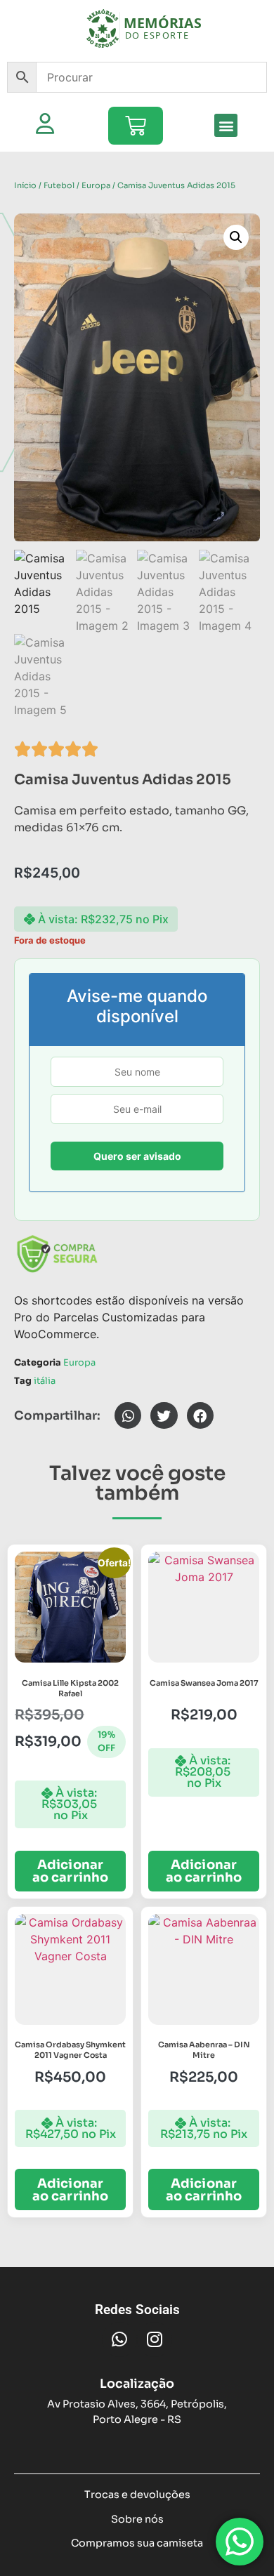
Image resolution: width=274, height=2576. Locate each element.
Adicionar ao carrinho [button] (71, 1871)
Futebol (59, 185)
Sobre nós (137, 2519)
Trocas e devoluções (137, 2495)
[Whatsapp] (119, 2339)
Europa (96, 185)
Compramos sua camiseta (137, 2543)
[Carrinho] (136, 126)
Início (25, 185)
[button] (226, 125)
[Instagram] (155, 2339)
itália (45, 1381)
